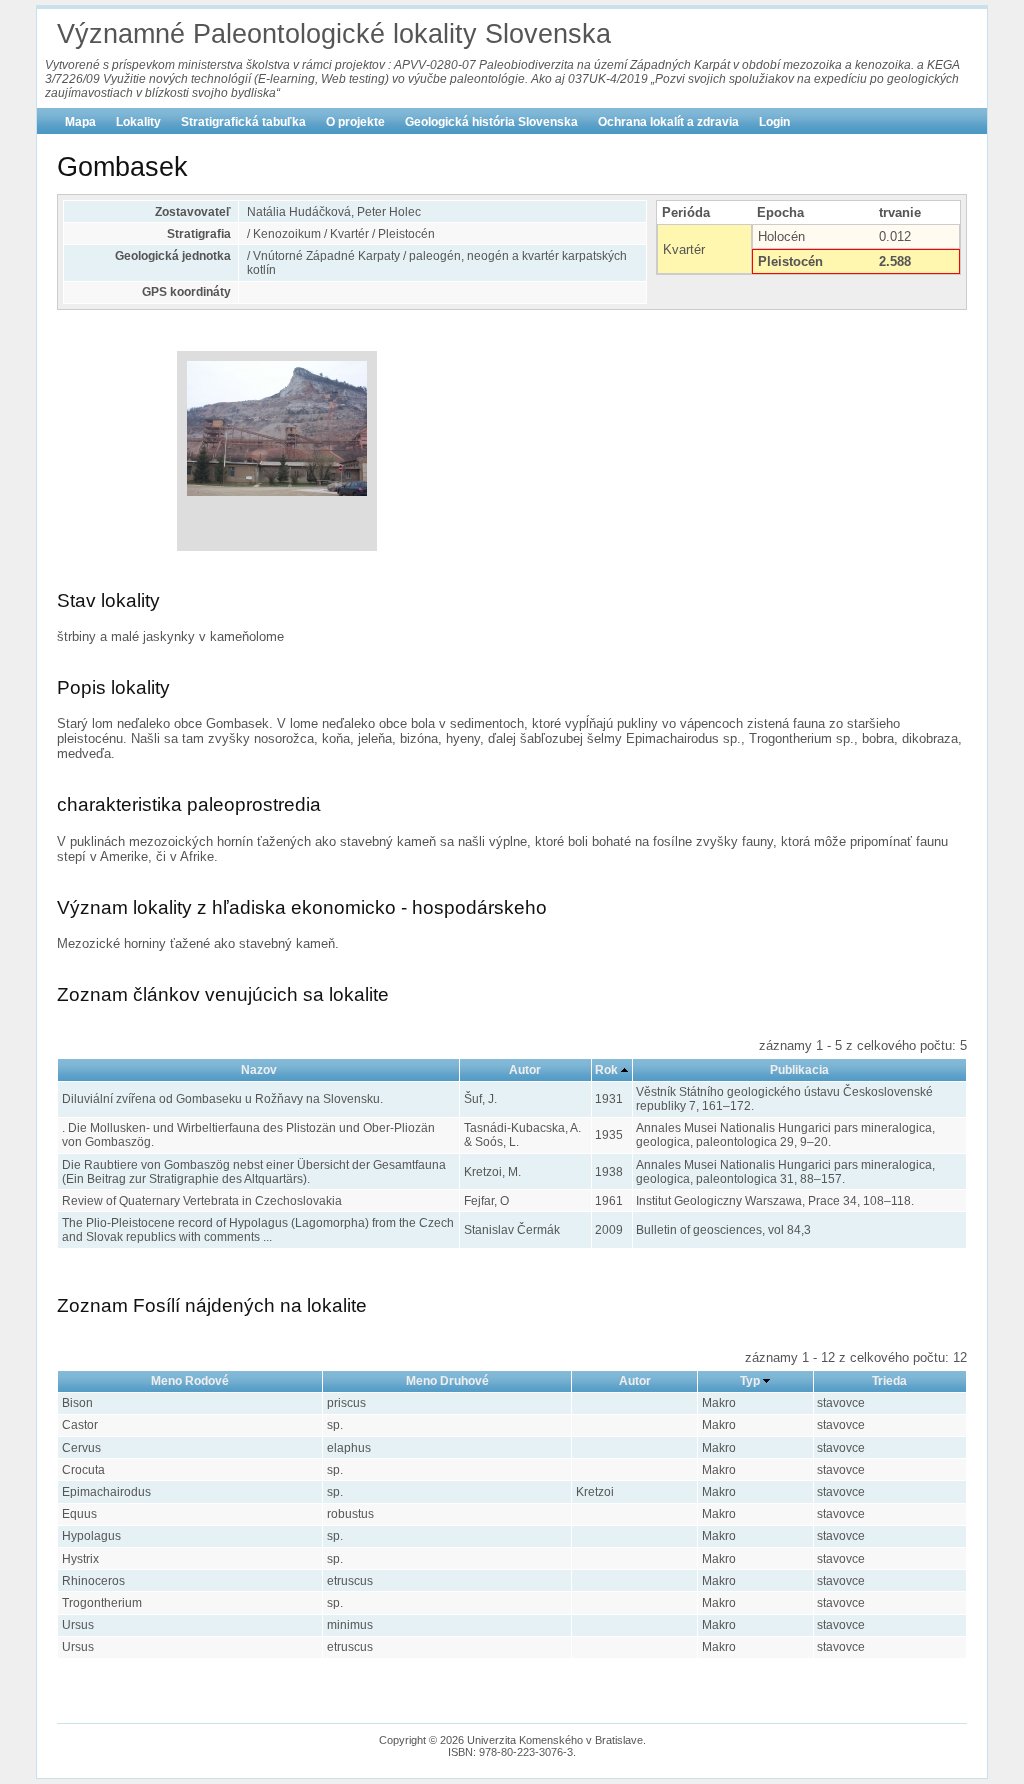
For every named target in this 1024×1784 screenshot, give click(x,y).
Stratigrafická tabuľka (243, 122)
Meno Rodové (190, 1381)
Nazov (259, 1070)
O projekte (355, 122)
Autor (525, 1070)
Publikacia (799, 1070)
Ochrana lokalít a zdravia (668, 122)
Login (774, 122)
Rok (606, 1070)
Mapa (80, 122)
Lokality (138, 122)
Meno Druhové (447, 1381)
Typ (750, 1381)
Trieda (889, 1381)
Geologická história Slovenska (491, 122)
